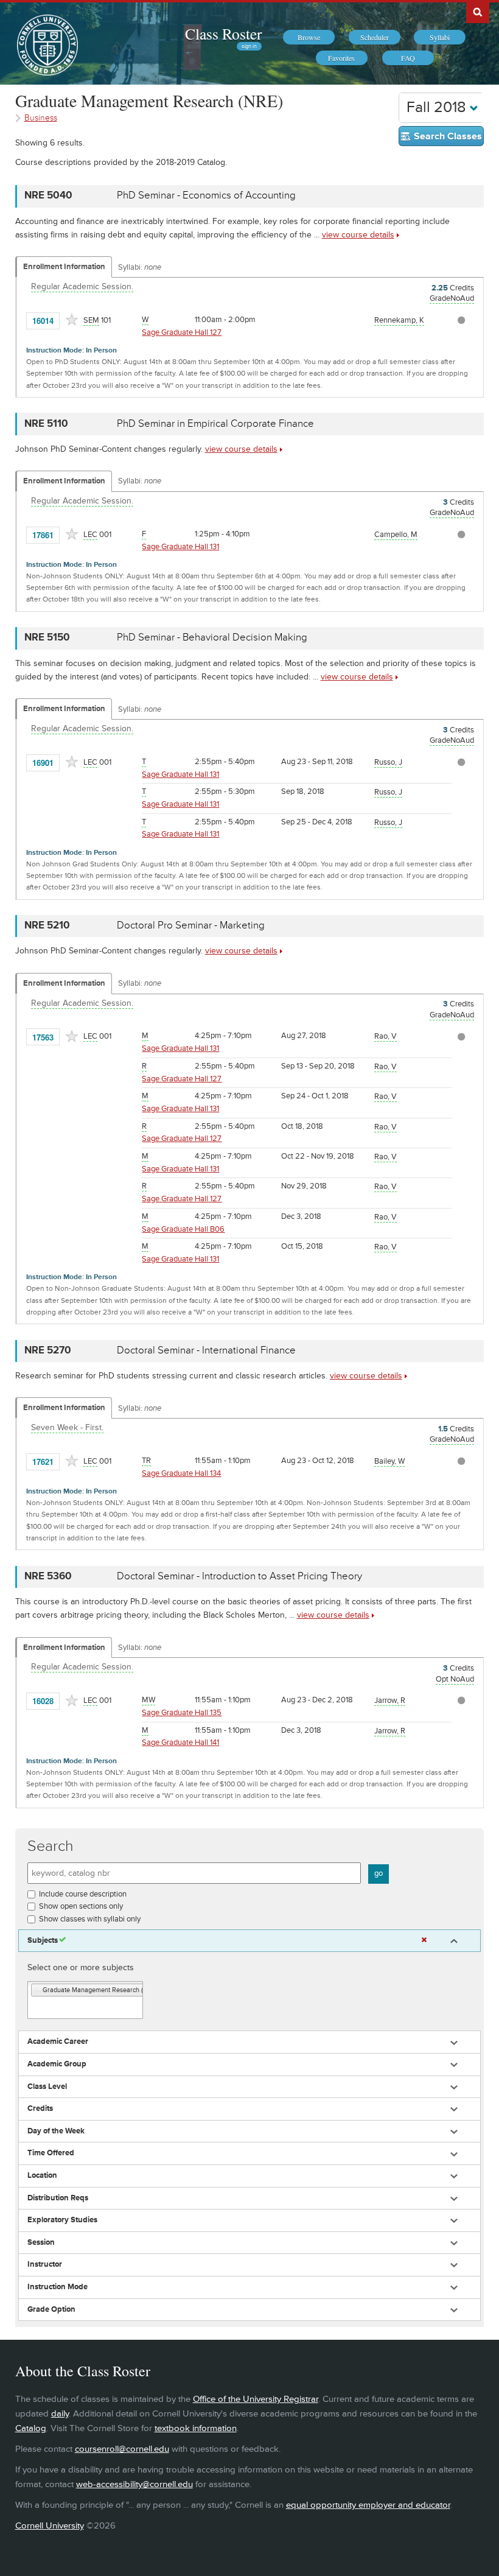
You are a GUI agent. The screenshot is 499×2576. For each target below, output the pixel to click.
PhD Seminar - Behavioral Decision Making (212, 637)
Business (41, 118)
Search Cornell (478, 12)
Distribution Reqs (58, 2198)
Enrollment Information (64, 267)
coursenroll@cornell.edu (122, 2449)
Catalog (31, 2428)
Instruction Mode (58, 2287)
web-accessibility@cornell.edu (134, 2484)
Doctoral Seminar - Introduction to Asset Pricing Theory (239, 1576)
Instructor (45, 2265)
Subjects (43, 1941)
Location (42, 2176)
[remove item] (37, 1991)
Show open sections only (81, 1906)
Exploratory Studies (62, 2220)
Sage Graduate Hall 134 (181, 1473)
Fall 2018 (438, 107)
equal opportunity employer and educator (368, 2505)
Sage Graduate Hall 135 (182, 1713)
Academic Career (58, 2042)
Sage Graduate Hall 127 (182, 332)
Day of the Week (56, 2131)
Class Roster (223, 33)
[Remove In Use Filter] (424, 1940)
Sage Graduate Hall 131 (180, 547)
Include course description (83, 1894)
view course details (358, 235)
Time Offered (51, 2153)
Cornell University (50, 2526)
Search (51, 1846)
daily (60, 2414)
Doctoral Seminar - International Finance (206, 1350)
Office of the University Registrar (256, 2399)
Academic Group (57, 2064)
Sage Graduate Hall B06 (183, 1229)
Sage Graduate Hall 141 (180, 1742)
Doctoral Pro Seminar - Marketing (191, 925)
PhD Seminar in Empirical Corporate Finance (215, 424)
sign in (249, 46)
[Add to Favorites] (72, 320)
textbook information (196, 2428)
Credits (40, 2109)
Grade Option (51, 2310)
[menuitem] (309, 37)
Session (41, 2243)
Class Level (47, 2087)
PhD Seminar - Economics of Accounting (206, 195)
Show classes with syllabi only (90, 1919)
